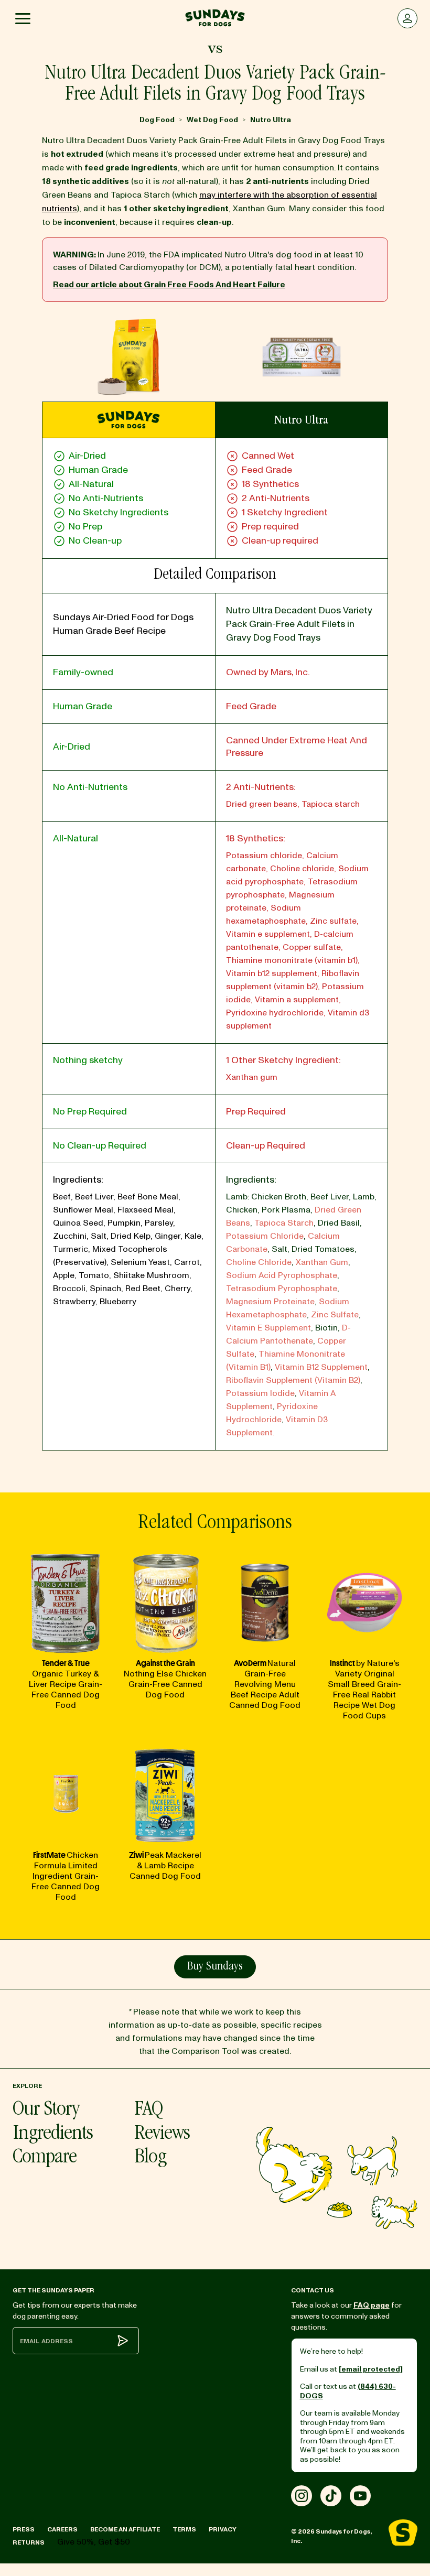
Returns (29, 2543)
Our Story (46, 2110)
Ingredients (53, 2134)
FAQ (149, 2110)
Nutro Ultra (271, 120)
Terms (184, 2530)
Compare (45, 2158)
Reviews (162, 2134)
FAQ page (372, 2305)
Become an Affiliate (125, 2530)
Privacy (223, 2530)
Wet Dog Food (212, 120)
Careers (62, 2530)
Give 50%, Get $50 (94, 2542)
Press (24, 2530)
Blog (150, 2158)
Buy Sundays (215, 1967)
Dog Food (157, 120)
